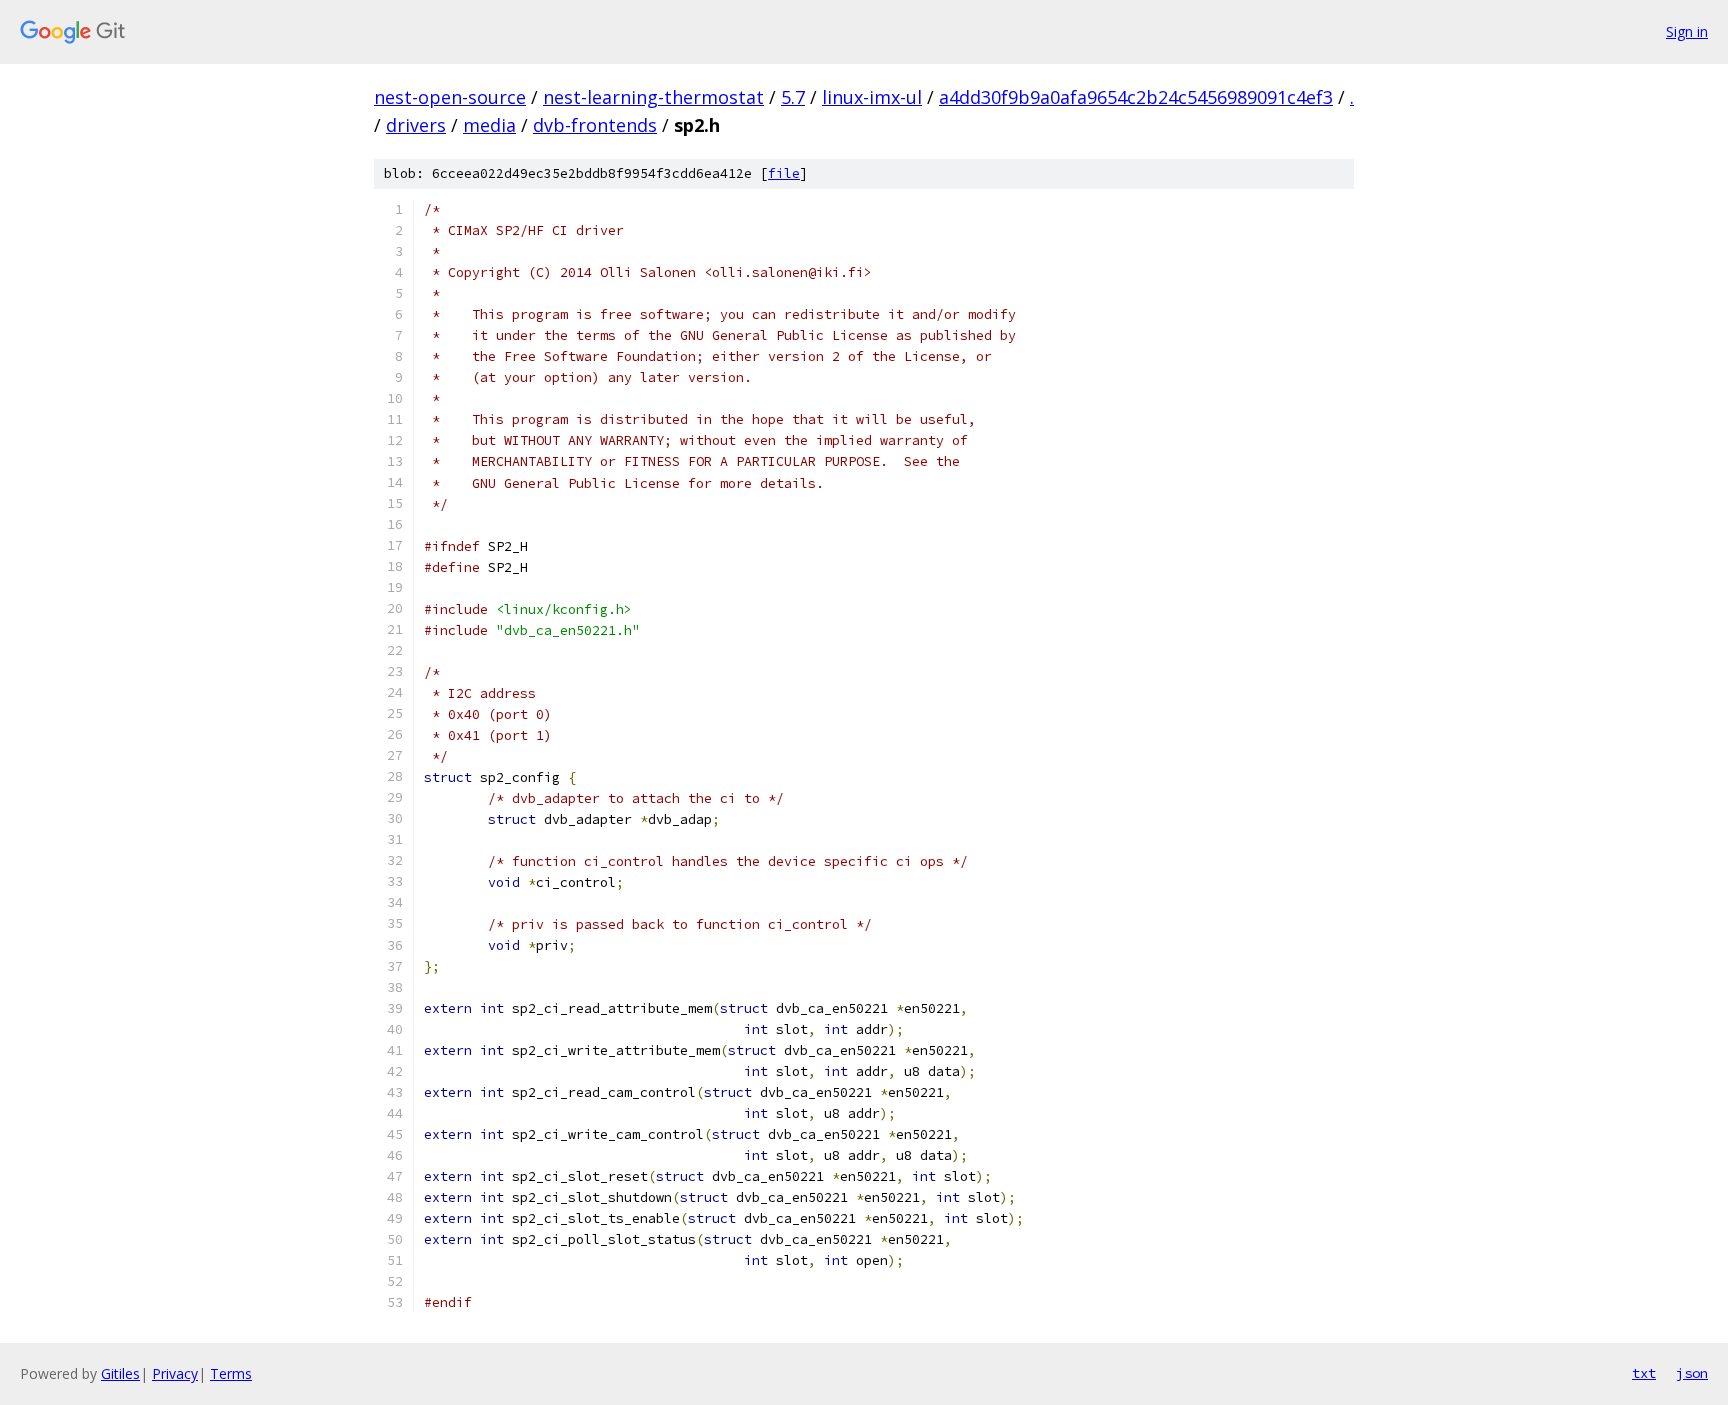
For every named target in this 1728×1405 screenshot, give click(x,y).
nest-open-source (450, 97)
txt (1644, 1373)
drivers (416, 125)
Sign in (1687, 31)
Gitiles (120, 1373)
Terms (231, 1373)
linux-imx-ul (872, 97)
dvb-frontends (595, 125)
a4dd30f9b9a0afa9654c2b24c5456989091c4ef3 (1136, 97)
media (489, 125)
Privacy (175, 1373)
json (1692, 1373)
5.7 (793, 97)
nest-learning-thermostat (653, 97)
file (784, 173)
